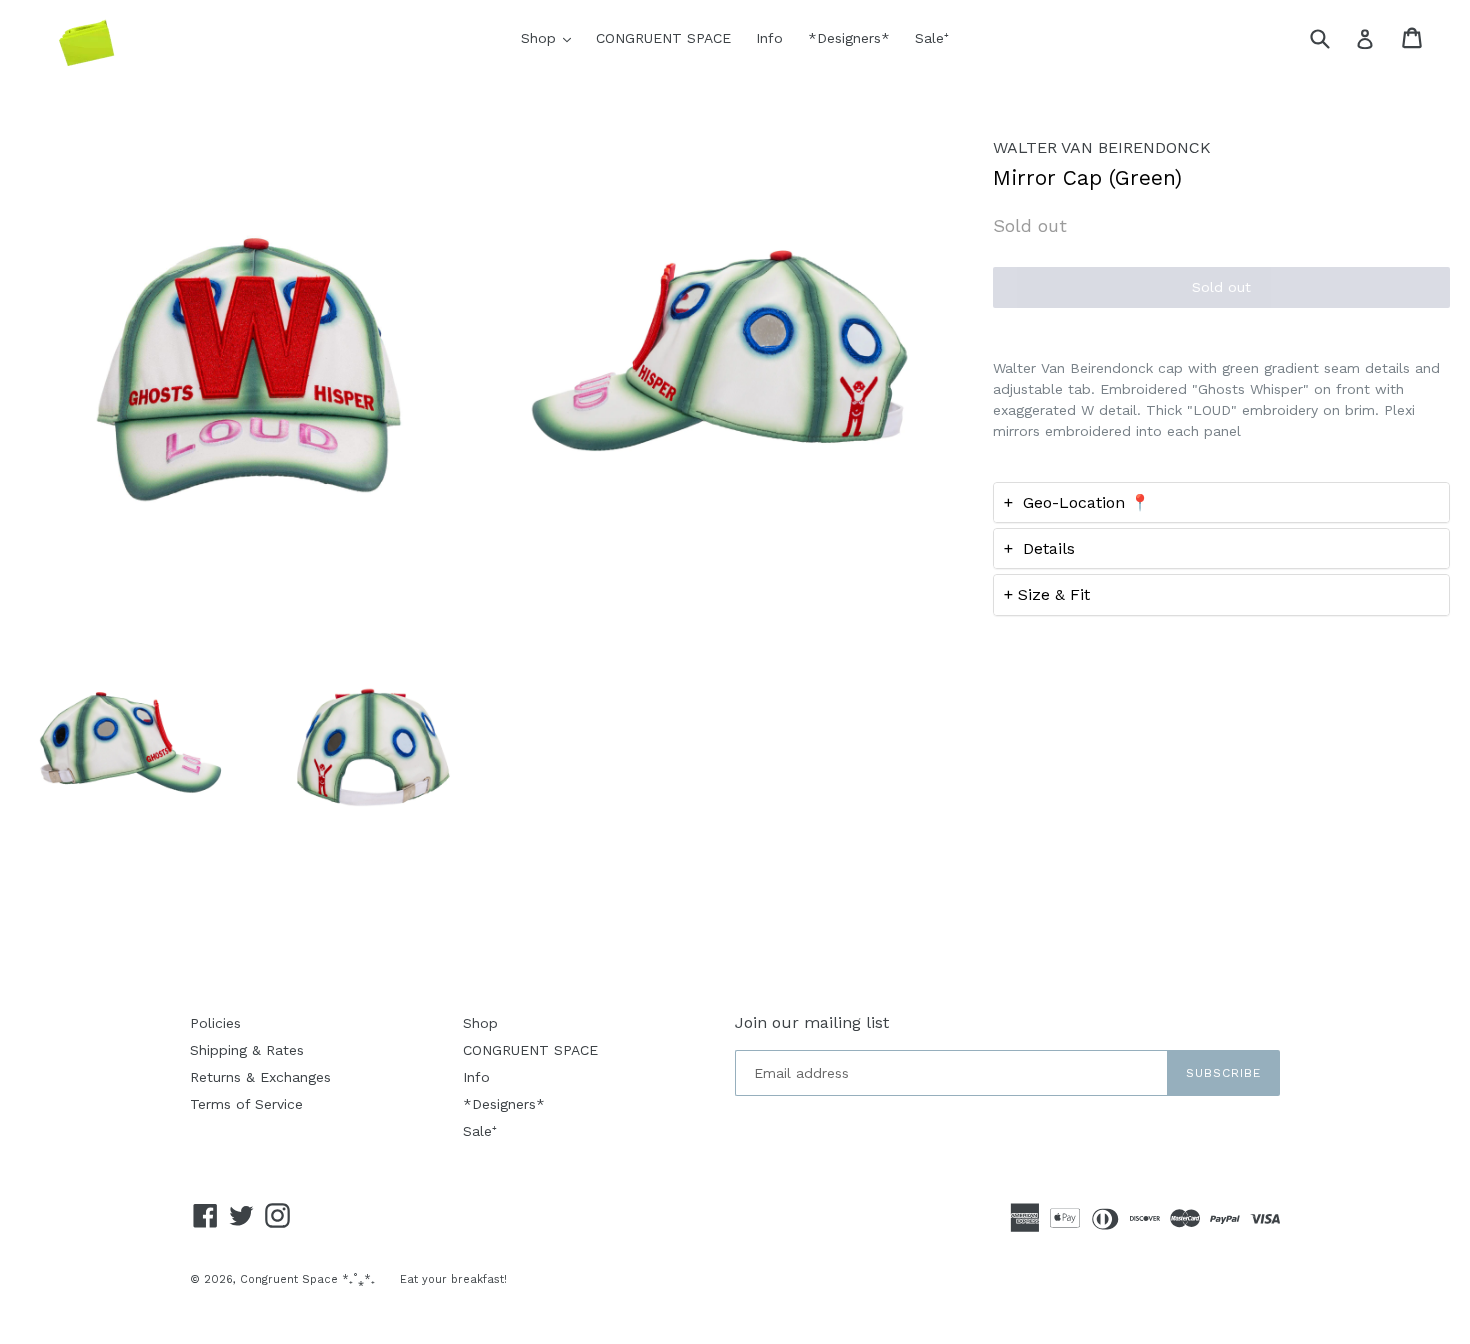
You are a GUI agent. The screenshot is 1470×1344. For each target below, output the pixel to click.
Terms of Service (246, 1104)
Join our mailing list (812, 1022)
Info (769, 38)
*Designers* (849, 38)
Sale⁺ (932, 38)
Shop (551, 37)
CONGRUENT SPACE (663, 38)
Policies (215, 1023)
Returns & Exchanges (260, 1077)
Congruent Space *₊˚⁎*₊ (307, 1279)
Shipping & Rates (247, 1050)
